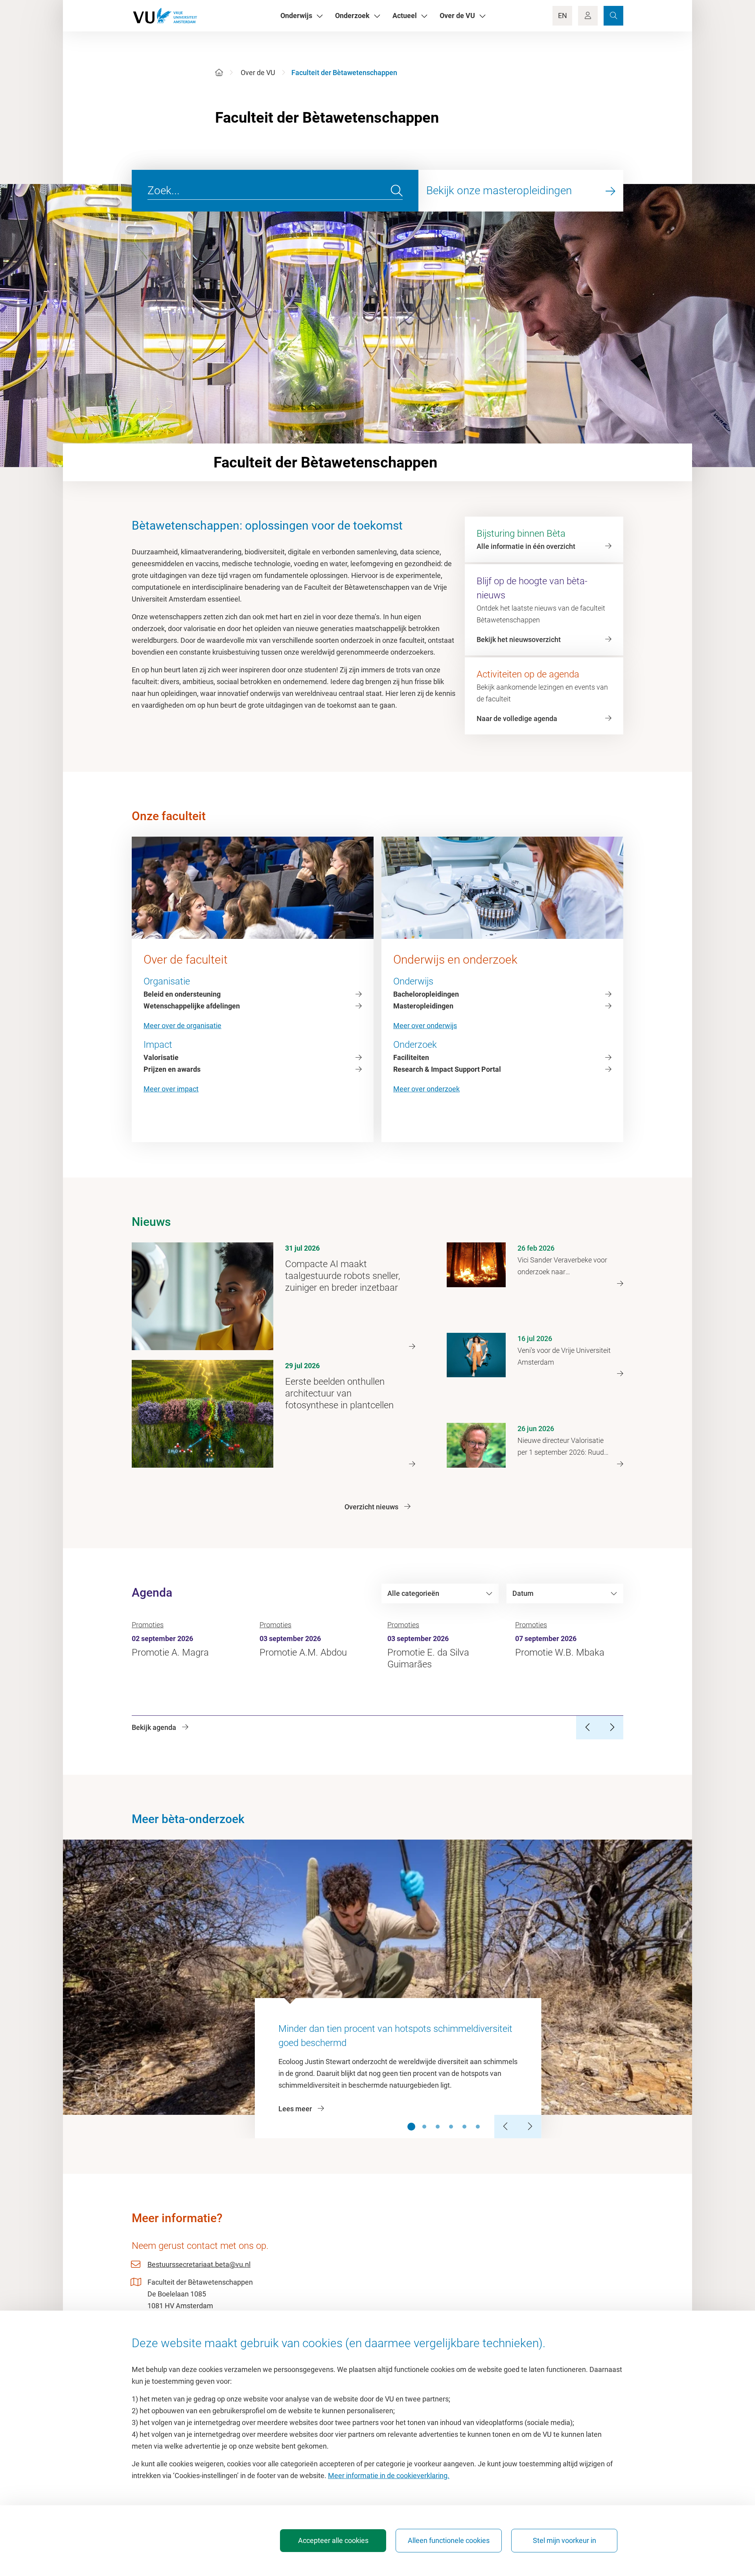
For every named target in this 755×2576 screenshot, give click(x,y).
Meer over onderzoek (426, 1089)
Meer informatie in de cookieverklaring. (389, 2476)
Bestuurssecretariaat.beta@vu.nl (199, 2264)
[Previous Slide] (506, 2127)
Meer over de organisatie (182, 1026)
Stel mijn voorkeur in (564, 2540)
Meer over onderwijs (425, 1026)
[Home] (219, 73)
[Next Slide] (530, 2127)
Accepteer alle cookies (333, 2540)
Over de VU (258, 73)
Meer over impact (171, 1089)
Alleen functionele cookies (449, 2540)
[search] (397, 191)
